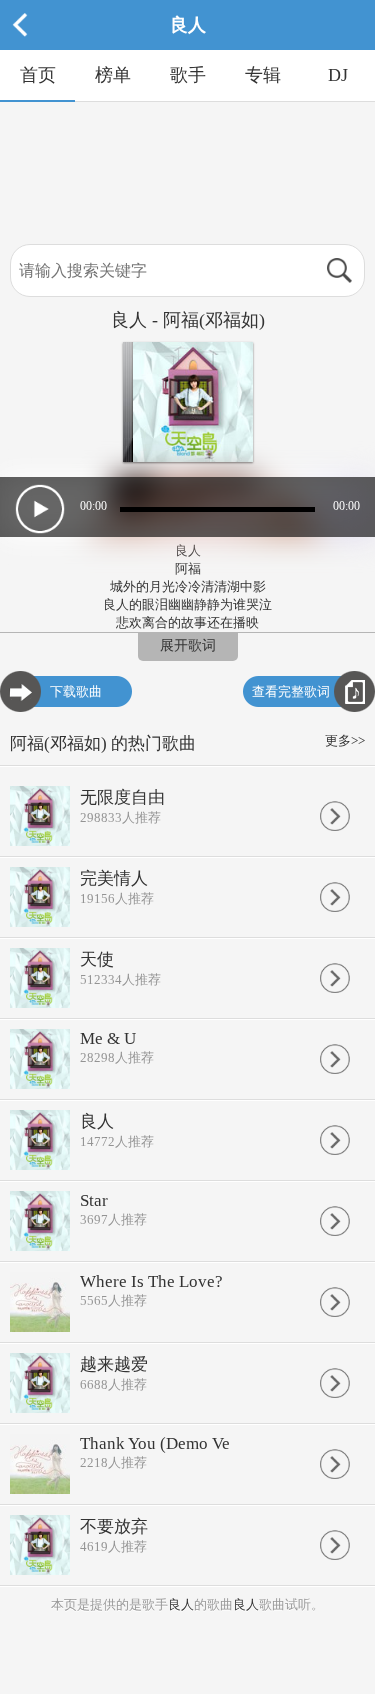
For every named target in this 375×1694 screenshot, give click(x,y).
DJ (338, 75)
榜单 (113, 75)
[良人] (188, 45)
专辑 (263, 75)
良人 (181, 1604)
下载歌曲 (76, 691)
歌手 (188, 75)
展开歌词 (188, 645)
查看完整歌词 (291, 691)
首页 (38, 75)
